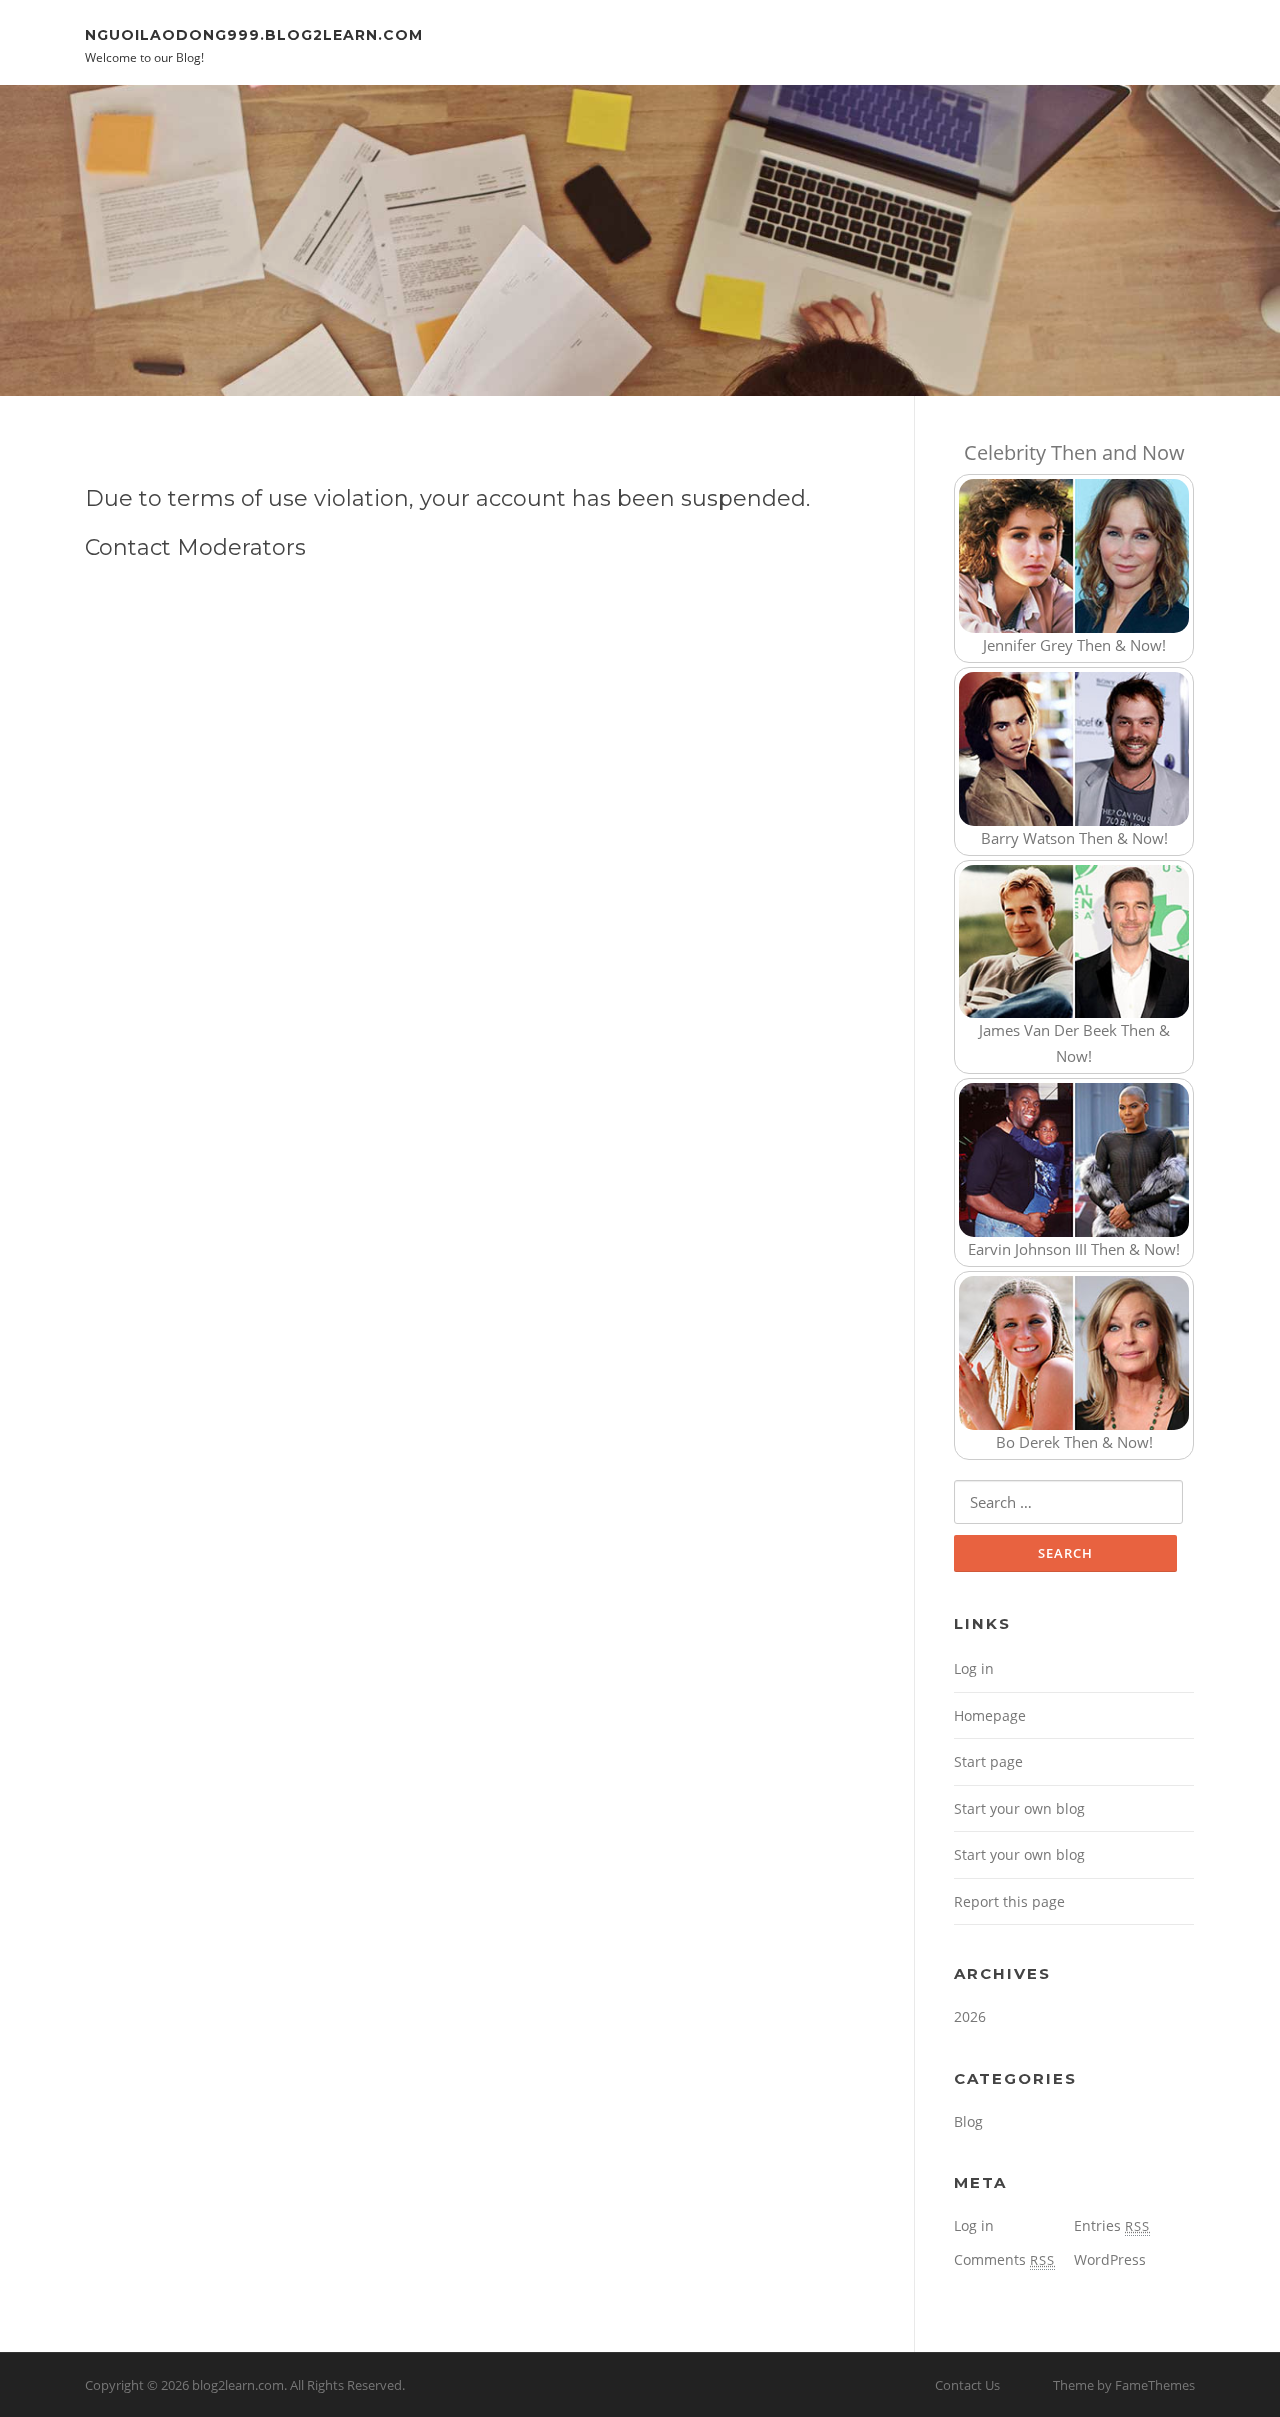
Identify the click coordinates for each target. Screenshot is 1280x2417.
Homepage (990, 1715)
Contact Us (967, 2385)
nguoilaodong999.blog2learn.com (254, 34)
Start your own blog (1019, 1808)
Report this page (1009, 1901)
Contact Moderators (195, 547)
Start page (988, 1761)
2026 (970, 2016)
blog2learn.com (238, 2385)
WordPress (1110, 2259)
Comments (1004, 2259)
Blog (968, 2121)
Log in (974, 1668)
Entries (1112, 2225)
